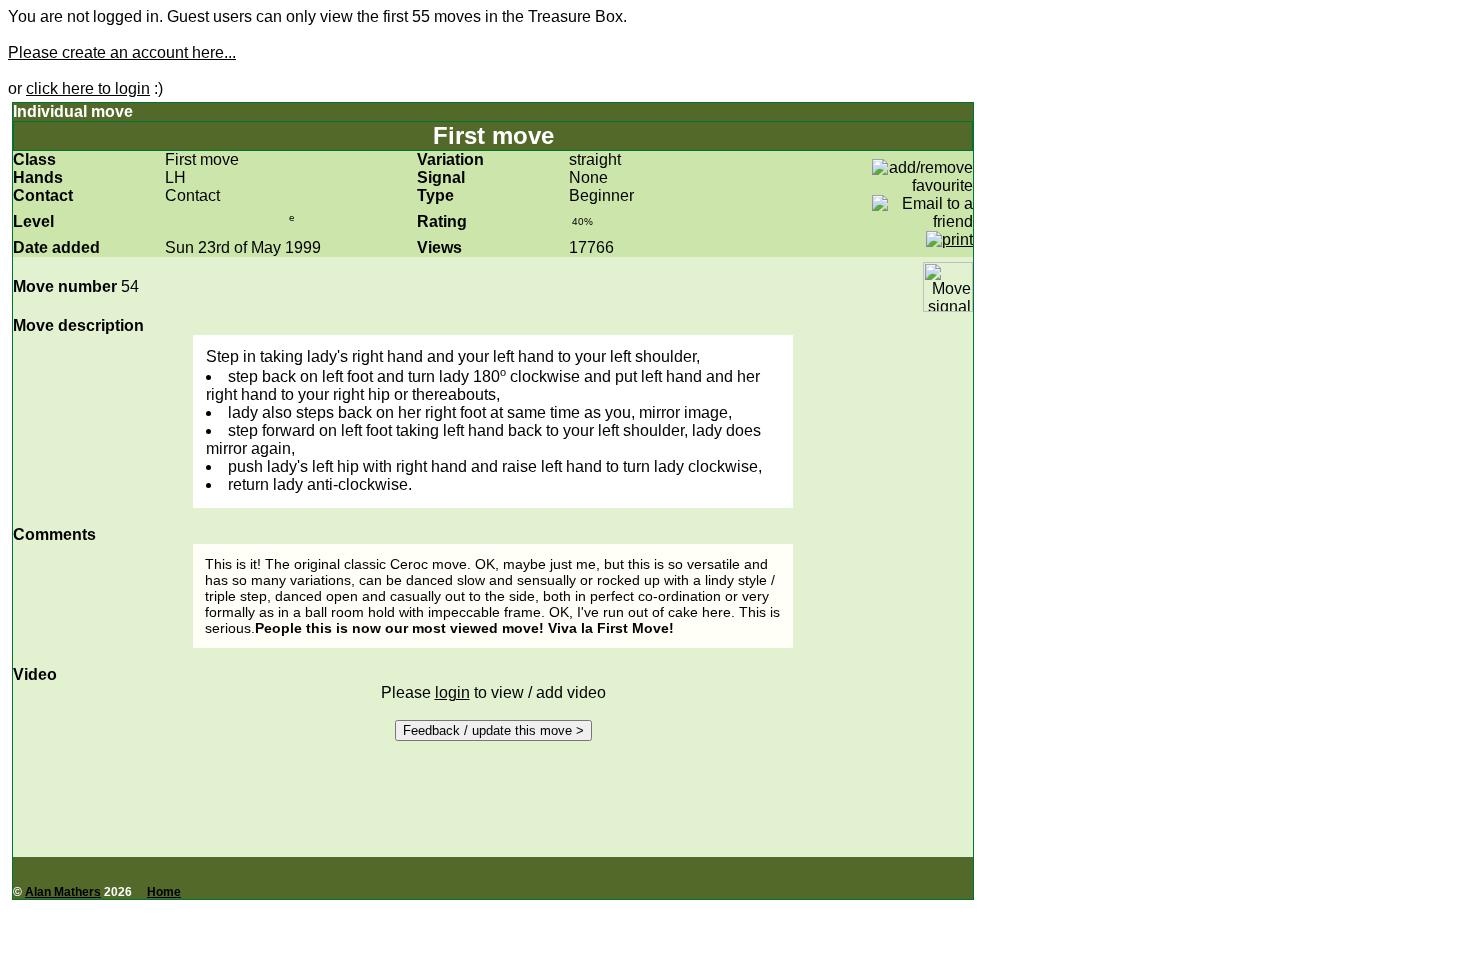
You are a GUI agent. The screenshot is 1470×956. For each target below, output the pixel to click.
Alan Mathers (63, 892)
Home (164, 892)
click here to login (88, 88)
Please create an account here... (122, 52)
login (452, 692)
